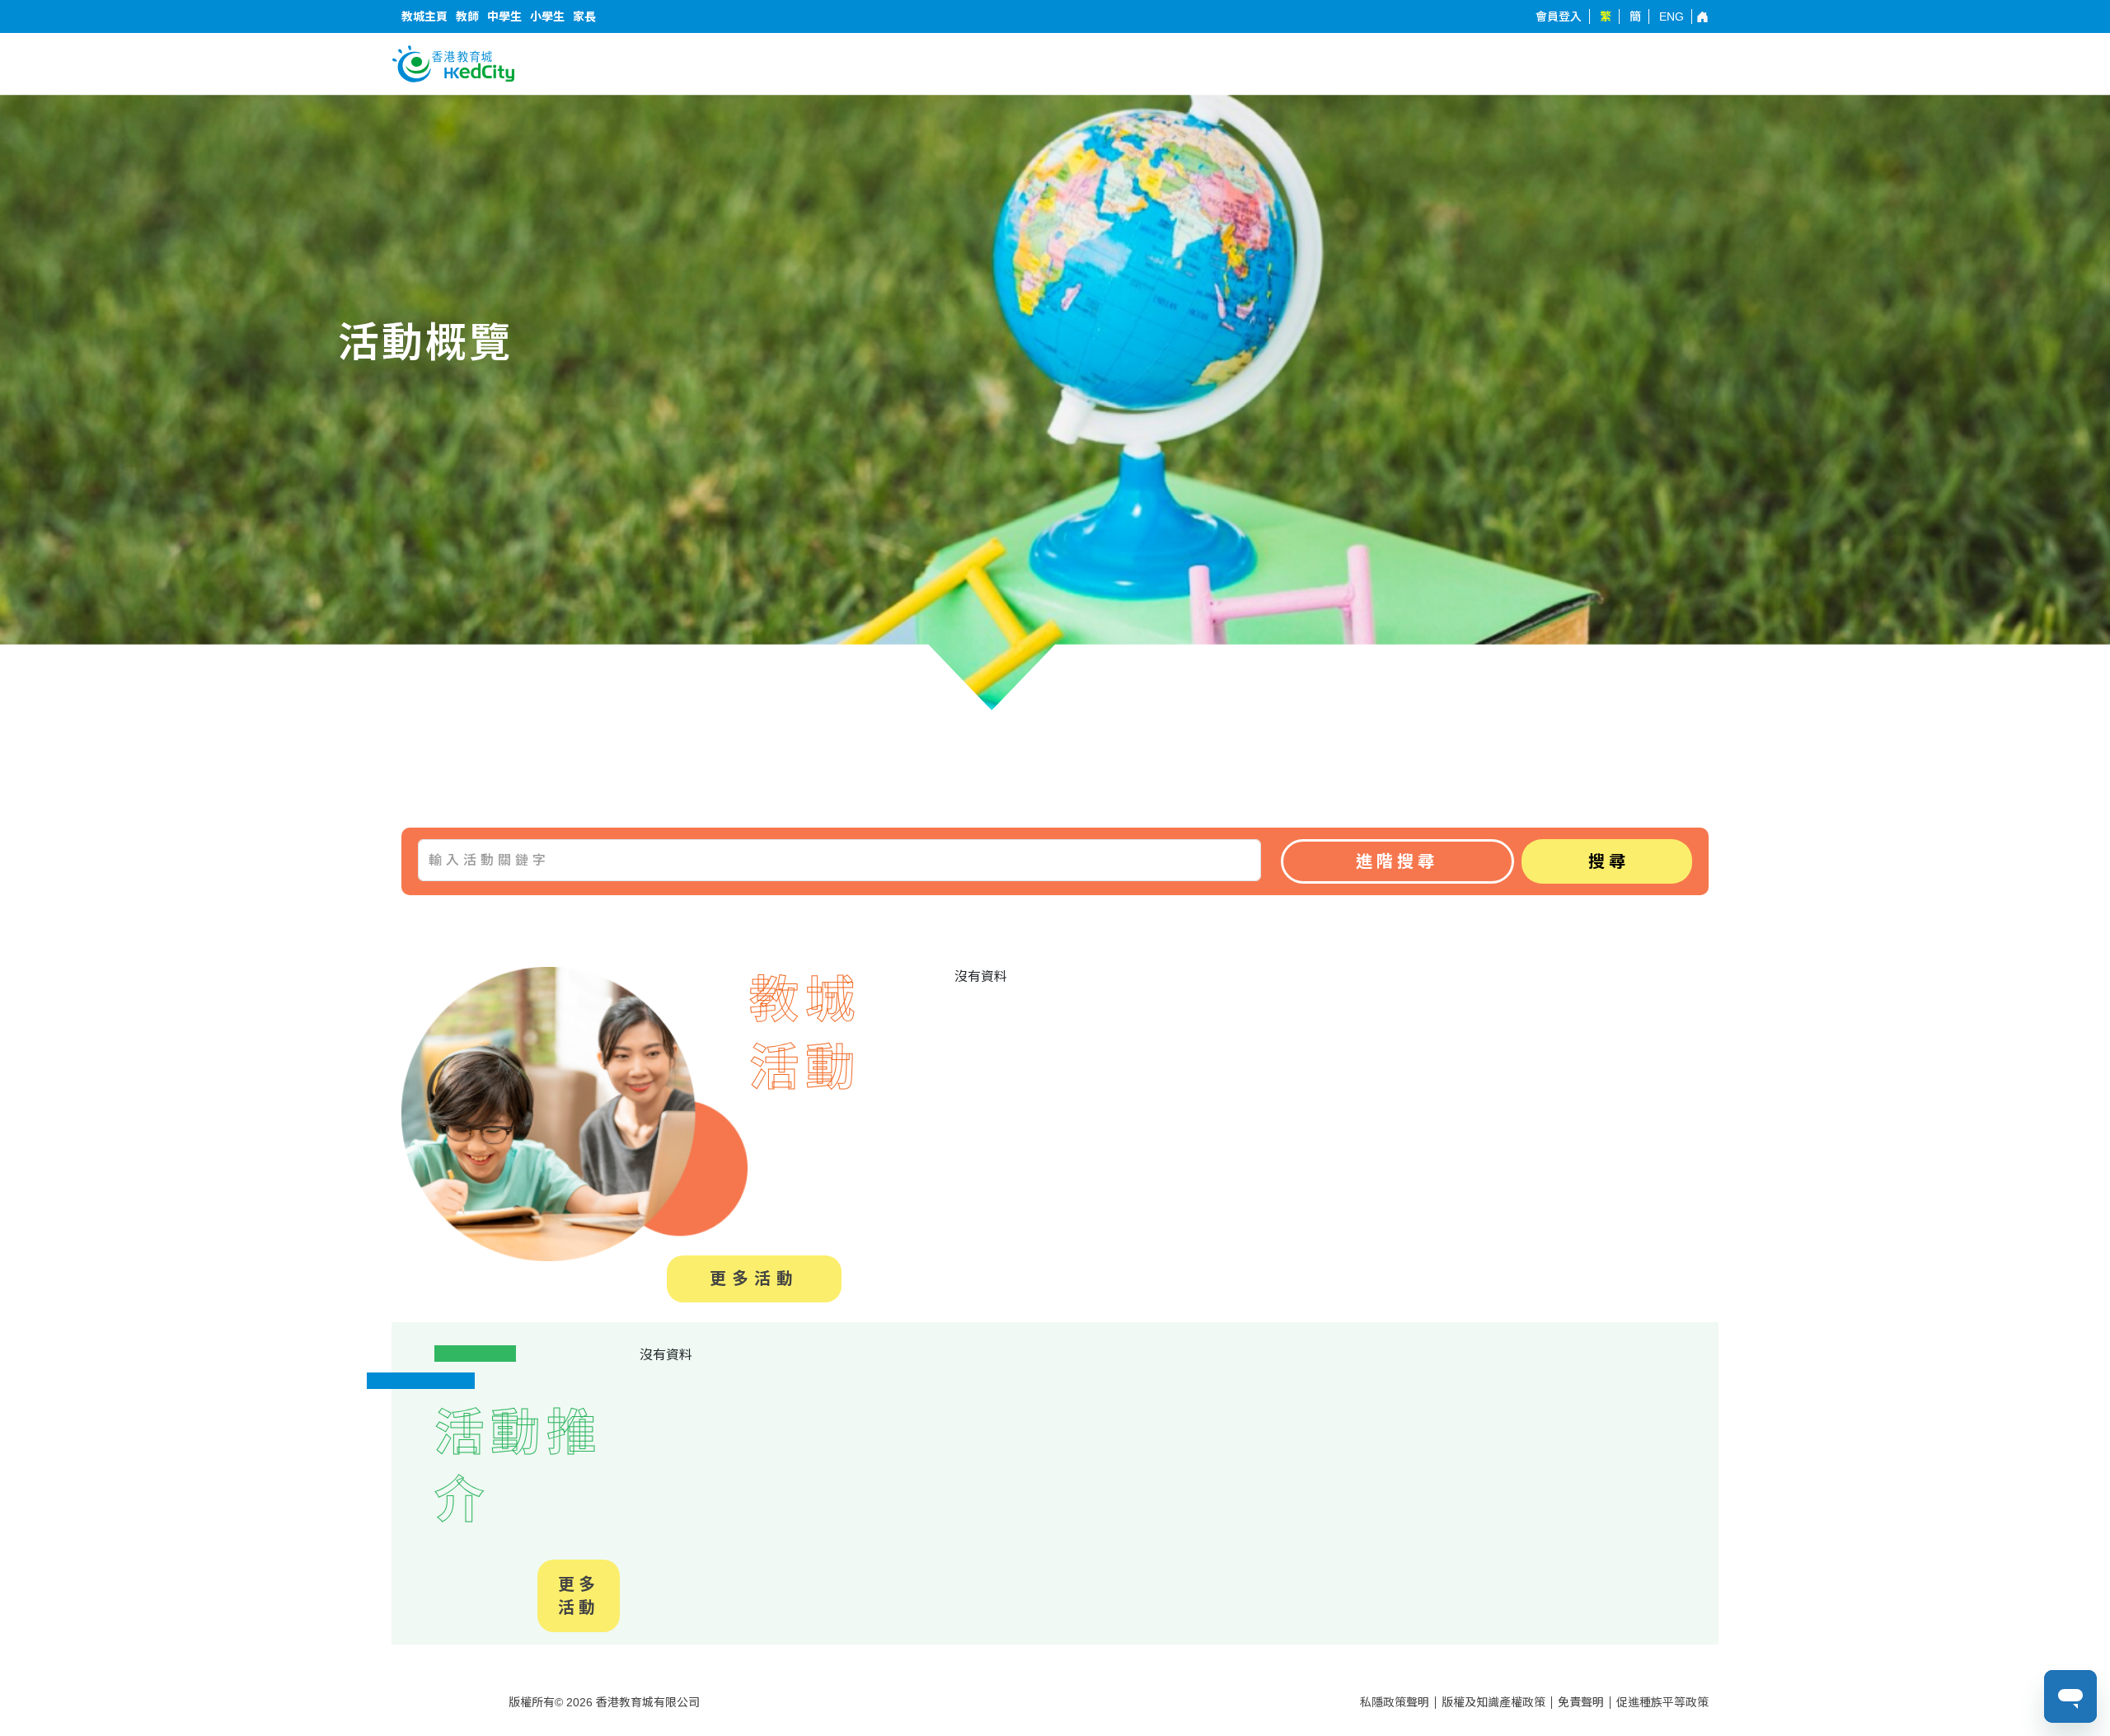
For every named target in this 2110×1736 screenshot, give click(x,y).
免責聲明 (1581, 1702)
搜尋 (1609, 861)
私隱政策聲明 (1395, 1702)
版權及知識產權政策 (1493, 1702)
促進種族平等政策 (1662, 1702)
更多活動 (754, 1279)
